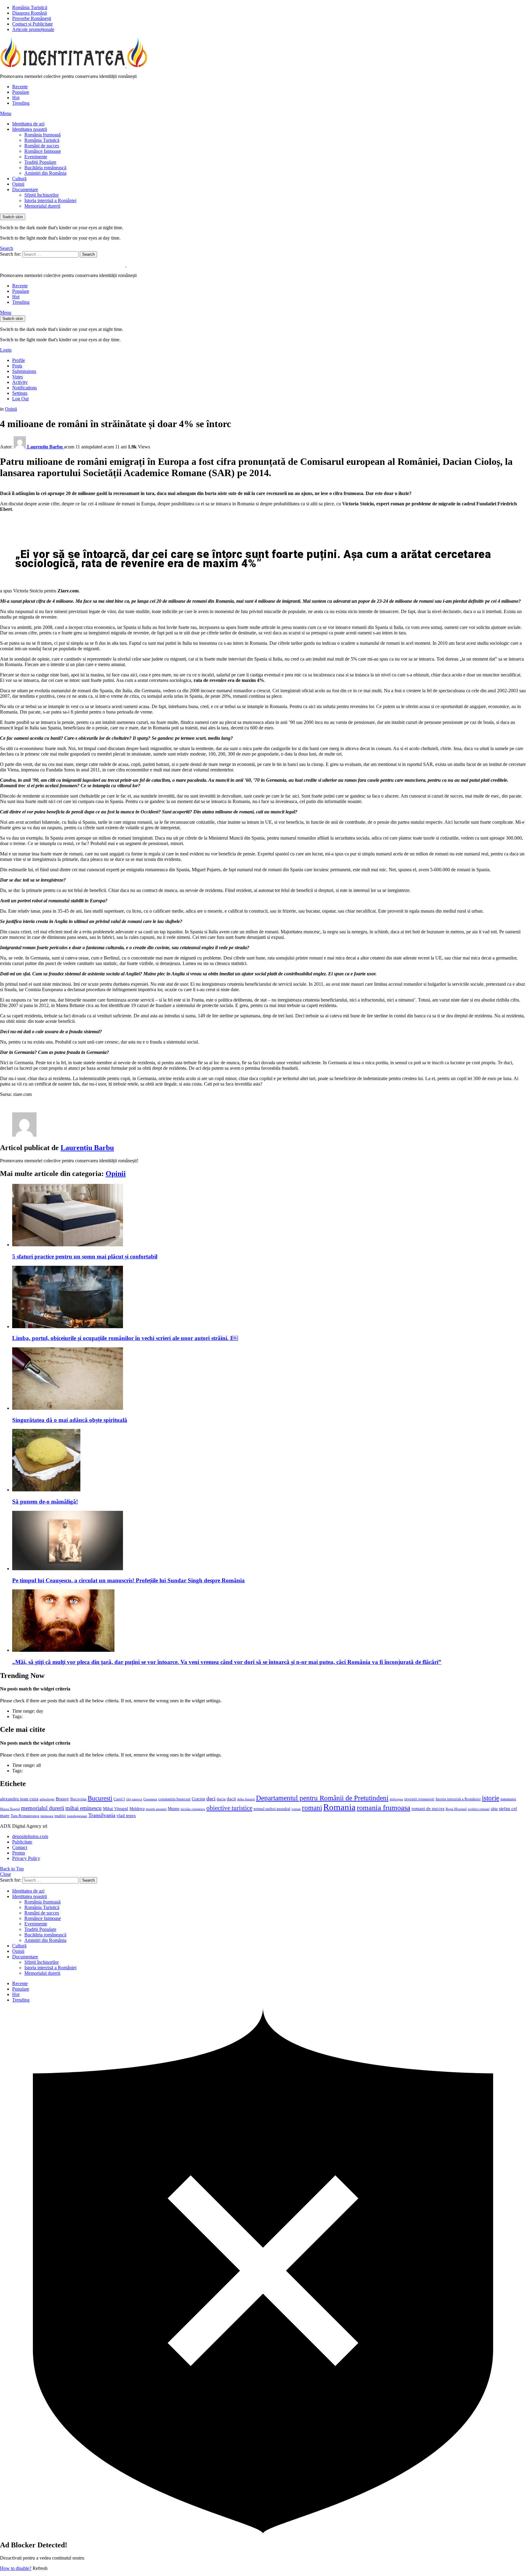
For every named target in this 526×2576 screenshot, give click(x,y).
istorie (491, 1798)
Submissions (24, 371)
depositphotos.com (30, 1836)
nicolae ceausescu (193, 1809)
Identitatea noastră (30, 129)
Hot (16, 98)
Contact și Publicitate (32, 24)
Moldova (137, 1809)
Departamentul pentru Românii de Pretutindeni (322, 1798)
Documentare (25, 190)
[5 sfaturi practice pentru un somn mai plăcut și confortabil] (269, 1216)
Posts (17, 366)
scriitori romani (479, 1809)
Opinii (18, 184)
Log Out (20, 399)
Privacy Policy (26, 1858)
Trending (21, 103)
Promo (19, 1853)
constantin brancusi (174, 1799)
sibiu (494, 1809)
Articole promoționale (33, 29)
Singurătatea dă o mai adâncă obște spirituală (70, 1420)
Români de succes (42, 146)
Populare (21, 92)
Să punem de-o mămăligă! (45, 1502)
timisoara (47, 1816)
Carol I (119, 1799)
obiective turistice (229, 1808)
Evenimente (36, 157)
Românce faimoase (43, 151)
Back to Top (12, 1869)
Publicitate (22, 1842)
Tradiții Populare (40, 162)
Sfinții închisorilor (42, 195)
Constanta (150, 1799)
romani (312, 1808)
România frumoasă (42, 135)
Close (5, 1874)
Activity (20, 382)
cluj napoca (134, 1799)
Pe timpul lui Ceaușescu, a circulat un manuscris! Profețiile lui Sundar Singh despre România (128, 1580)
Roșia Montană (456, 1809)
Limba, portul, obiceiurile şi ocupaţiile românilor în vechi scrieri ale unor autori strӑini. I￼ (125, 1338)
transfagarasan (77, 1816)
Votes (18, 377)
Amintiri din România (45, 173)
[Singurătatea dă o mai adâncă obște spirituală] (269, 1379)
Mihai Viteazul (116, 1809)
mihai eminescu (84, 1808)
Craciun (198, 1799)
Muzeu (174, 1809)
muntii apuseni (156, 1809)
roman (296, 1809)
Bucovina (78, 1799)
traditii (60, 1816)
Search (88, 254)
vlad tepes (126, 1816)
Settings (20, 393)
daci (211, 1799)
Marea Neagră (10, 1809)
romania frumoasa (384, 1807)
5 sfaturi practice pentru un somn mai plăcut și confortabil (85, 1256)
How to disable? (16, 2568)
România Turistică (30, 7)
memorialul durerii (43, 1808)
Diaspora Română (30, 13)
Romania (339, 1807)
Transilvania (102, 1815)
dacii (231, 1799)
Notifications (25, 388)
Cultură (19, 179)
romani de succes (428, 1808)
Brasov (62, 1799)
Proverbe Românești (32, 18)
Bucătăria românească (45, 168)
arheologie (47, 1799)
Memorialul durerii (42, 206)
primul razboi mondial (272, 1809)
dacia (221, 1799)
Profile (19, 360)
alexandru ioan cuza (19, 1799)
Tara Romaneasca (25, 1816)
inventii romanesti (419, 1799)
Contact (20, 1847)
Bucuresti (100, 1798)
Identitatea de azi (28, 124)
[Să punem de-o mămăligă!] (269, 1461)
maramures (508, 1799)
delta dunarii (246, 1799)
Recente (20, 87)
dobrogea (396, 1799)
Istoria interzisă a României (50, 200)
